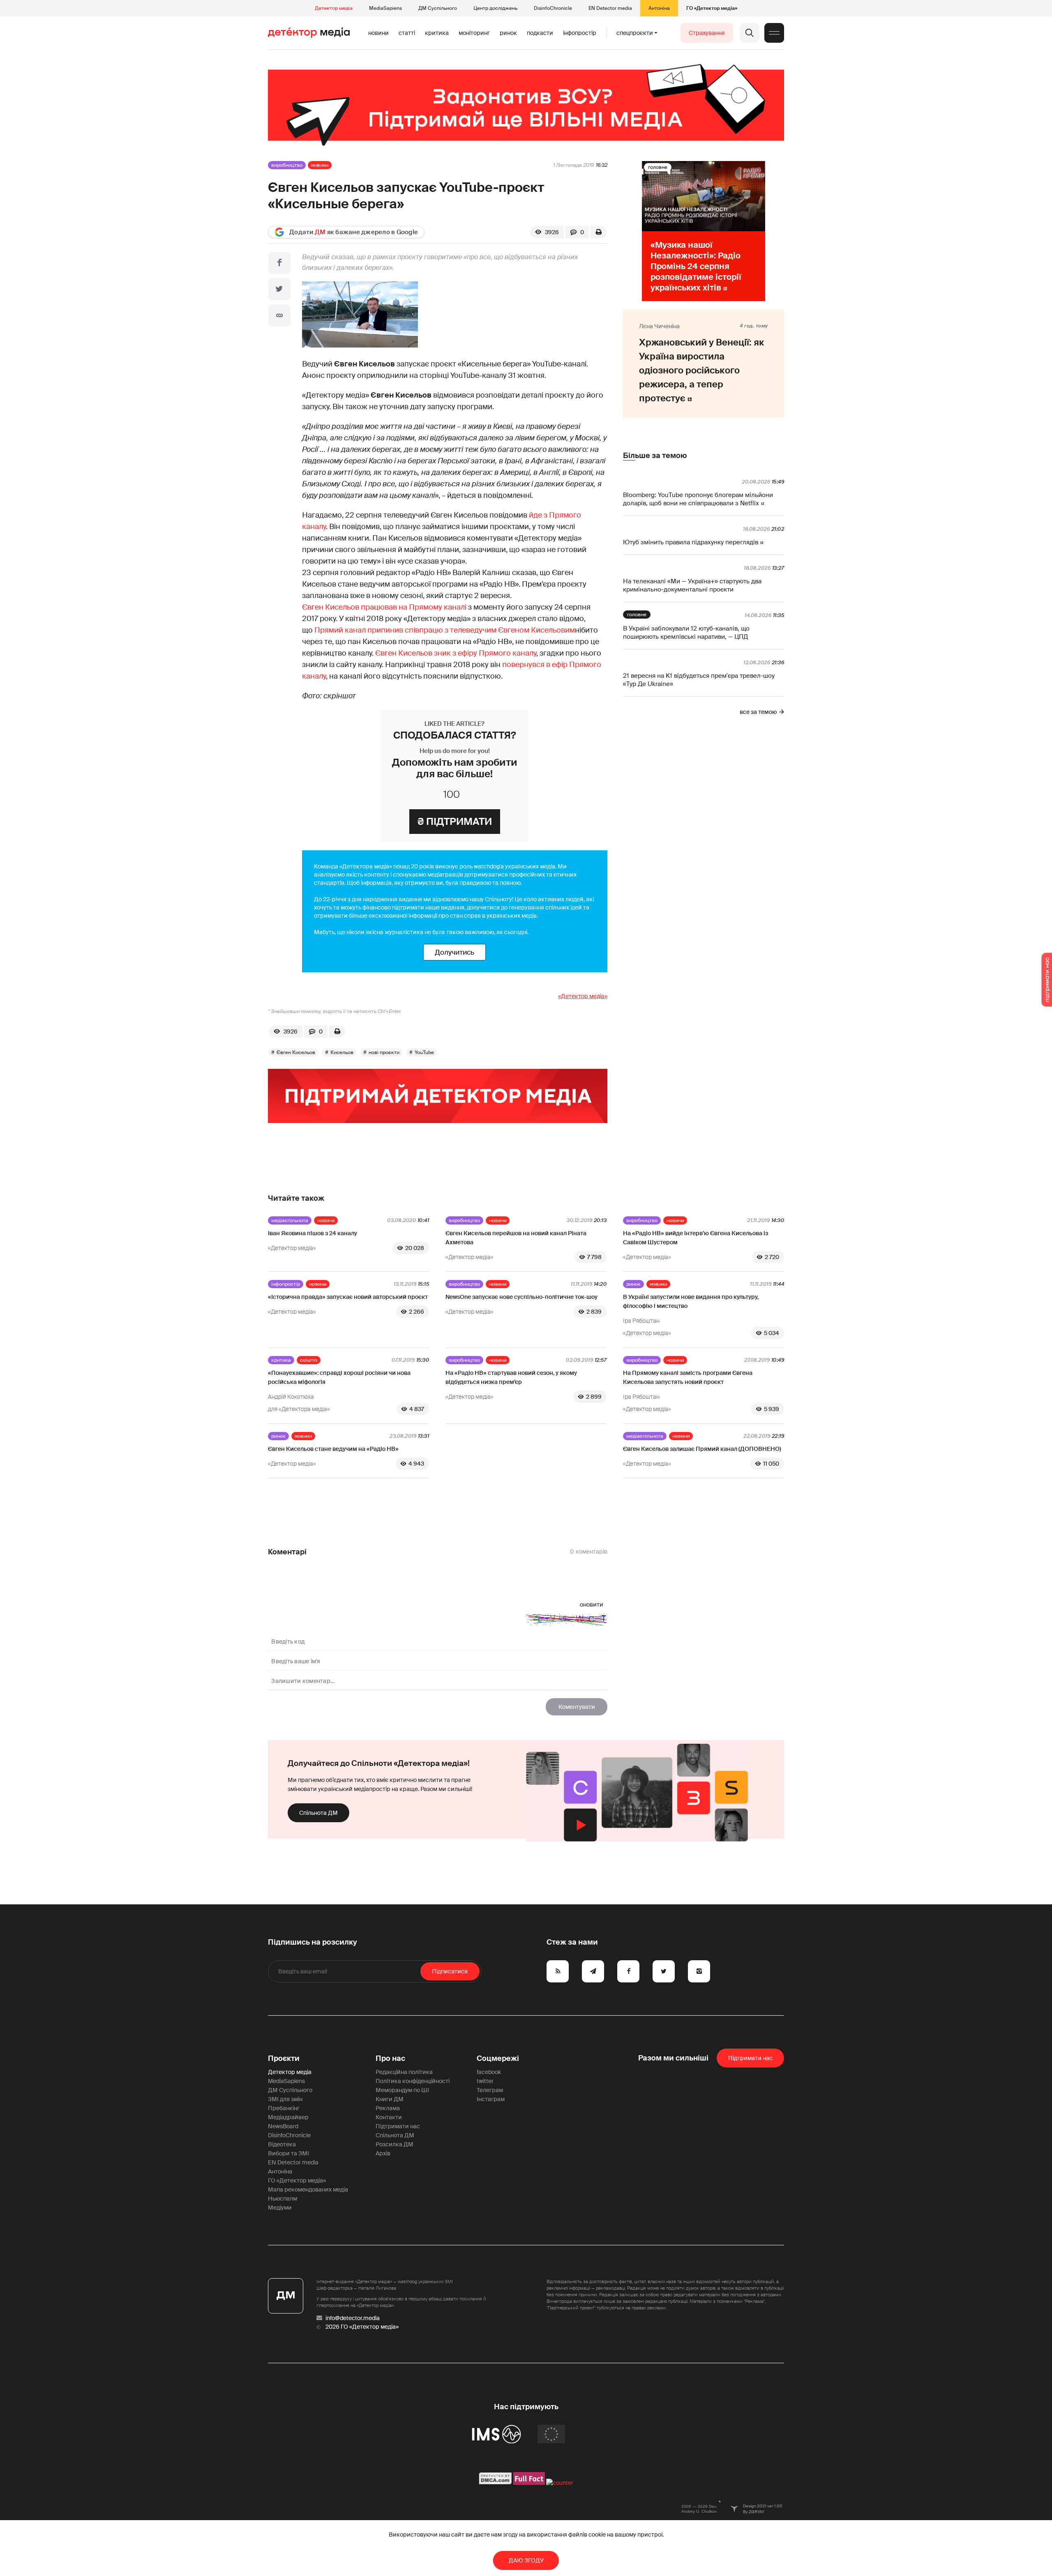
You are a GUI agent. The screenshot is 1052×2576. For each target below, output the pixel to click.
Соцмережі (498, 2058)
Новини (378, 33)
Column (309, 1360)
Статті (407, 33)
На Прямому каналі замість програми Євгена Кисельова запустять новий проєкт (688, 1377)
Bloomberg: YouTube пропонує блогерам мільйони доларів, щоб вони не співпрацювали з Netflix (698, 499)
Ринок (508, 33)
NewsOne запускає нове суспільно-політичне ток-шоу (521, 1297)
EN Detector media (610, 8)
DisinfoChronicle (553, 8)
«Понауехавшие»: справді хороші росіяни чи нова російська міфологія (339, 1377)
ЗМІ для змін (285, 2099)
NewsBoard (283, 2126)
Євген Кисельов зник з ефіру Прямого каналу (456, 653)
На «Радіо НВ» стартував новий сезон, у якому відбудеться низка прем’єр (511, 1377)
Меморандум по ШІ (402, 2090)
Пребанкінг (284, 2108)
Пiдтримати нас (750, 2058)
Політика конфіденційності (413, 2081)
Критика (437, 33)
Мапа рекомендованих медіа (308, 2189)
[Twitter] (279, 289)
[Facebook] (279, 263)
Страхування (707, 33)
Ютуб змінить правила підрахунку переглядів (691, 542)
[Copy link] (279, 315)
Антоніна (659, 8)
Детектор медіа (334, 8)
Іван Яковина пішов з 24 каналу (313, 1233)
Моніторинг (474, 33)
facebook (489, 2072)
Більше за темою (655, 456)
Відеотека (282, 2144)
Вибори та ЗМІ (288, 2153)
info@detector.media (353, 2318)
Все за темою (758, 712)
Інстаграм (491, 2099)
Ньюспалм (283, 2198)
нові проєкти (384, 1052)
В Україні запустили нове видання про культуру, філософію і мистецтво (691, 1301)
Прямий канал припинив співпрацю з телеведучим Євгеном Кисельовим (445, 630)
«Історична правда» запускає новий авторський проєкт (348, 1297)
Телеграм (490, 2090)
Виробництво (287, 165)
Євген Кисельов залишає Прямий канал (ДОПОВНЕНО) (702, 1449)
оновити (592, 1605)
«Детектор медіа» (583, 996)
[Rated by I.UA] (560, 2483)
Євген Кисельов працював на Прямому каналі (384, 607)
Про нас (390, 2058)
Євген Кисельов (296, 1052)
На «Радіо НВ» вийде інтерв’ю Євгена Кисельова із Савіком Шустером (696, 1238)
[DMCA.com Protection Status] (495, 2483)
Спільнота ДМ (318, 1813)
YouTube (424, 1052)
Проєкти (284, 2058)
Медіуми (280, 2208)
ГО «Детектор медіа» (712, 8)
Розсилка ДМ (394, 2144)
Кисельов (342, 1052)
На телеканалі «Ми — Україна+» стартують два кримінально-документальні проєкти (692, 585)
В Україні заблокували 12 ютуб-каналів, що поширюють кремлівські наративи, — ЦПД (686, 633)
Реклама (388, 2108)
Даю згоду (526, 2560)
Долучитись (454, 952)
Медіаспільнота (290, 1220)
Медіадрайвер (288, 2117)
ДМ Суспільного (438, 8)
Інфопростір (580, 33)
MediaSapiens (385, 8)
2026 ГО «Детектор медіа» (362, 2327)
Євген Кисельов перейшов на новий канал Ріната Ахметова (516, 1238)
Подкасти (540, 33)
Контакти (389, 2117)
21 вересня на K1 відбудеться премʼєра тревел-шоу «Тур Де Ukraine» (699, 680)
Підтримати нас (398, 2126)
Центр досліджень (495, 8)
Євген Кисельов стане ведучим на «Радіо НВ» (333, 1449)
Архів (383, 2153)
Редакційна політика (404, 2072)
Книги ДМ (390, 2099)
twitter (485, 2081)
